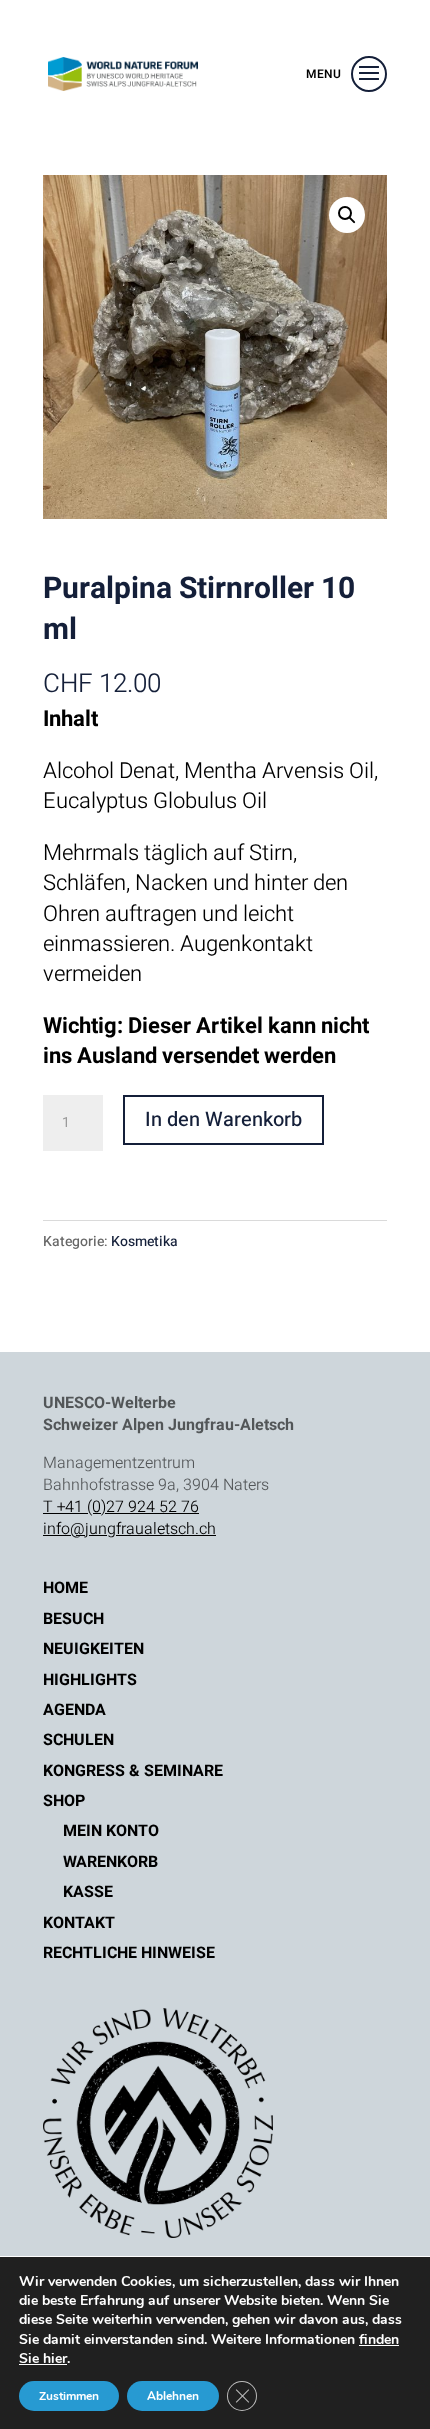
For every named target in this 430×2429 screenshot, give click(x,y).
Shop (64, 1801)
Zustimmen (69, 2396)
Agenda (74, 1710)
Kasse (88, 1892)
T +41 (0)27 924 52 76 (121, 1507)
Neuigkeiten (93, 1649)
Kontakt (79, 1923)
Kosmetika (144, 1241)
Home (65, 1588)
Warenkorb (110, 1862)
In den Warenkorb (223, 1119)
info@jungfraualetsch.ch (129, 1529)
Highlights (90, 1680)
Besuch (73, 1619)
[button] (347, 215)
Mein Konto (111, 1831)
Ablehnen (173, 2396)
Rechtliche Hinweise (129, 1953)
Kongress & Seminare (133, 1771)
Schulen (78, 1740)
